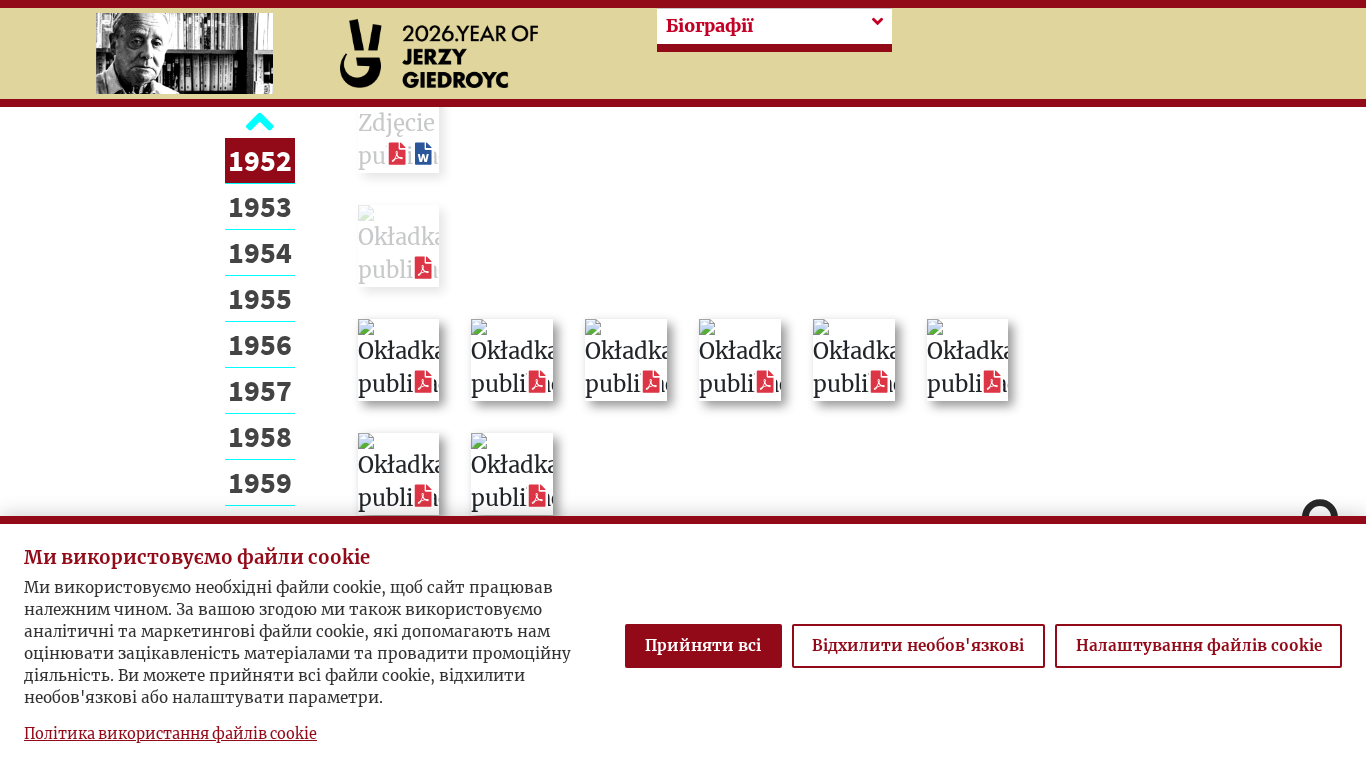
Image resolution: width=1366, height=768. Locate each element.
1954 (260, 252)
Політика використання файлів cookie (170, 734)
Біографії (709, 26)
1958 (260, 436)
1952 (260, 160)
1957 (260, 390)
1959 (260, 482)
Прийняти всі (703, 645)
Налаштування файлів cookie (1199, 645)
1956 (260, 344)
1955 (260, 298)
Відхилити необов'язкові (918, 645)
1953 (260, 206)
